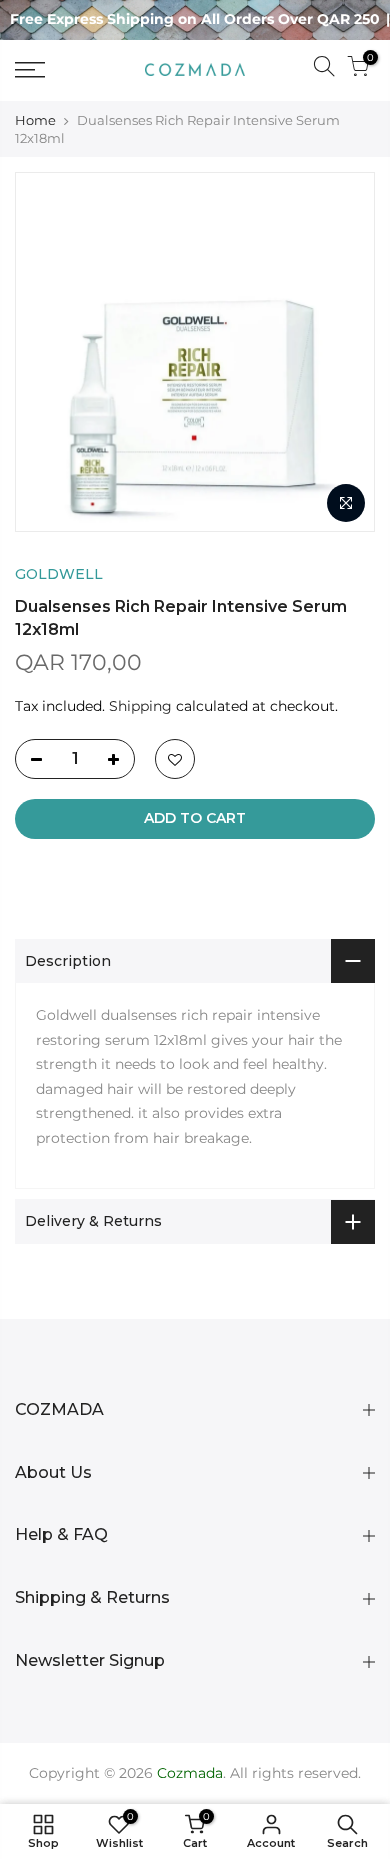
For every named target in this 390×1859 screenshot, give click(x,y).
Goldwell (59, 574)
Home (35, 120)
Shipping (140, 706)
